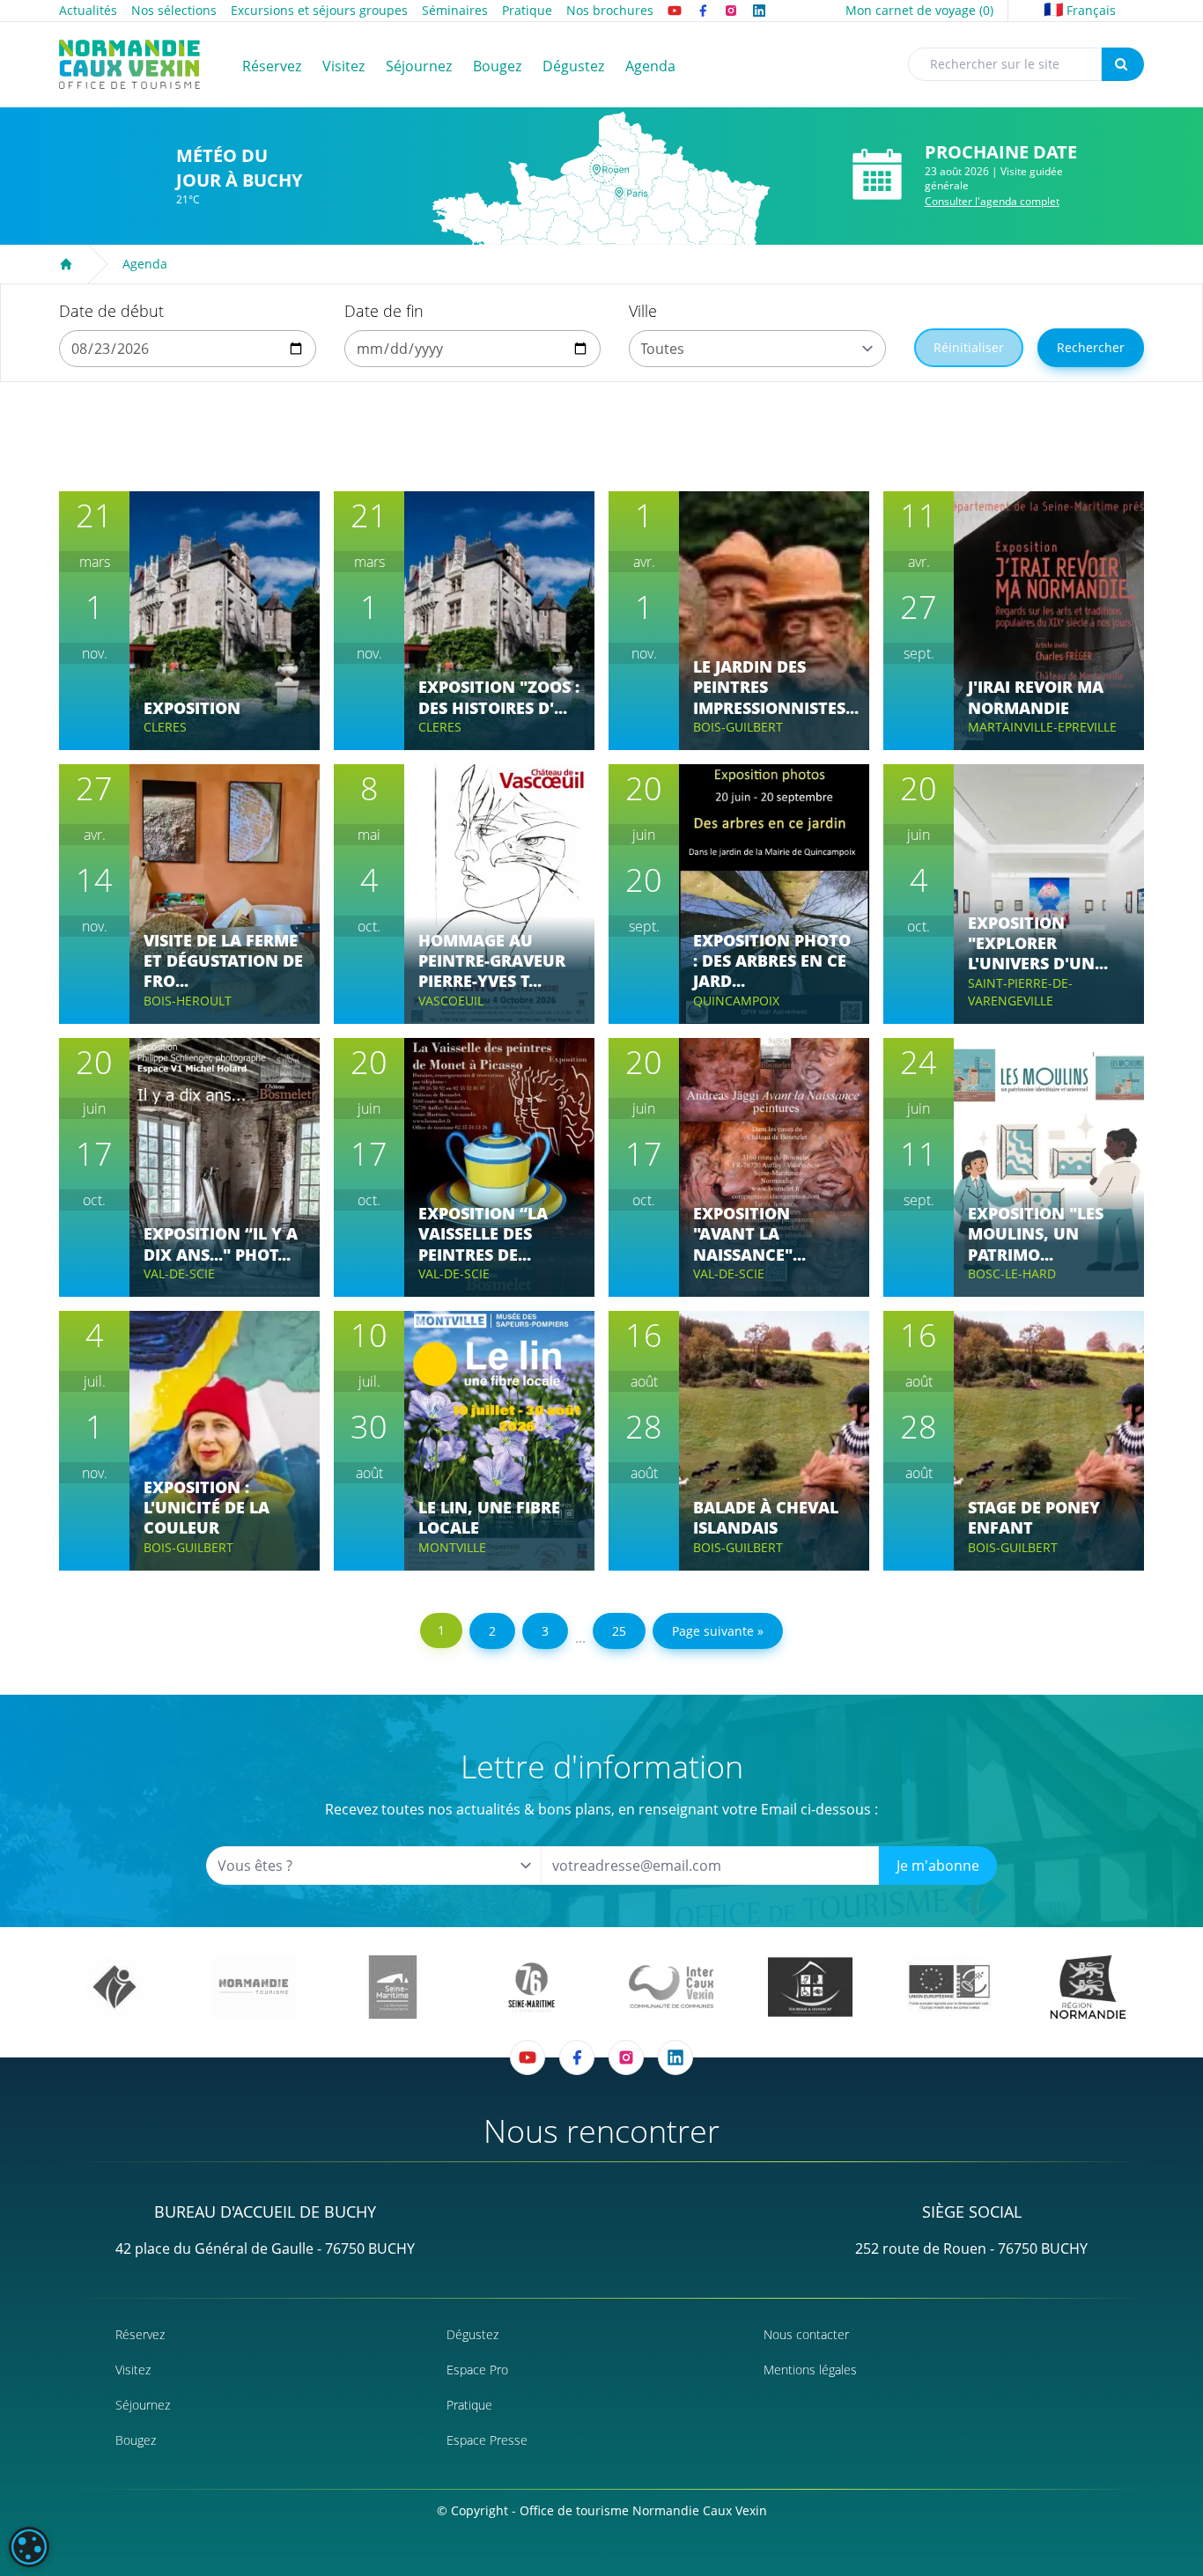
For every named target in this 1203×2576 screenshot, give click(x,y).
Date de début (111, 311)
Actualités (88, 10)
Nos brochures (610, 10)
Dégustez (472, 2334)
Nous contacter (806, 2334)
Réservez (140, 2334)
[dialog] (29, 2547)
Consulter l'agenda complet (992, 201)
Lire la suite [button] (196, 675)
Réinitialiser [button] (969, 347)
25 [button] (619, 1631)
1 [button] (441, 1630)
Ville (643, 311)
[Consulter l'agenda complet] (877, 175)
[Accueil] (66, 264)
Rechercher (1091, 347)
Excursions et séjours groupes (319, 10)
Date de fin (384, 311)
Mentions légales (810, 2370)
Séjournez (143, 2405)
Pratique (527, 10)
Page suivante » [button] (718, 1631)
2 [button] (492, 1631)
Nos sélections (174, 10)
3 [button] (545, 1631)
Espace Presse (487, 2440)
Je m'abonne (938, 1866)
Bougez (136, 2440)
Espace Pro (477, 2370)
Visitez (133, 2370)
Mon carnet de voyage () (919, 10)
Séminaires (455, 10)
